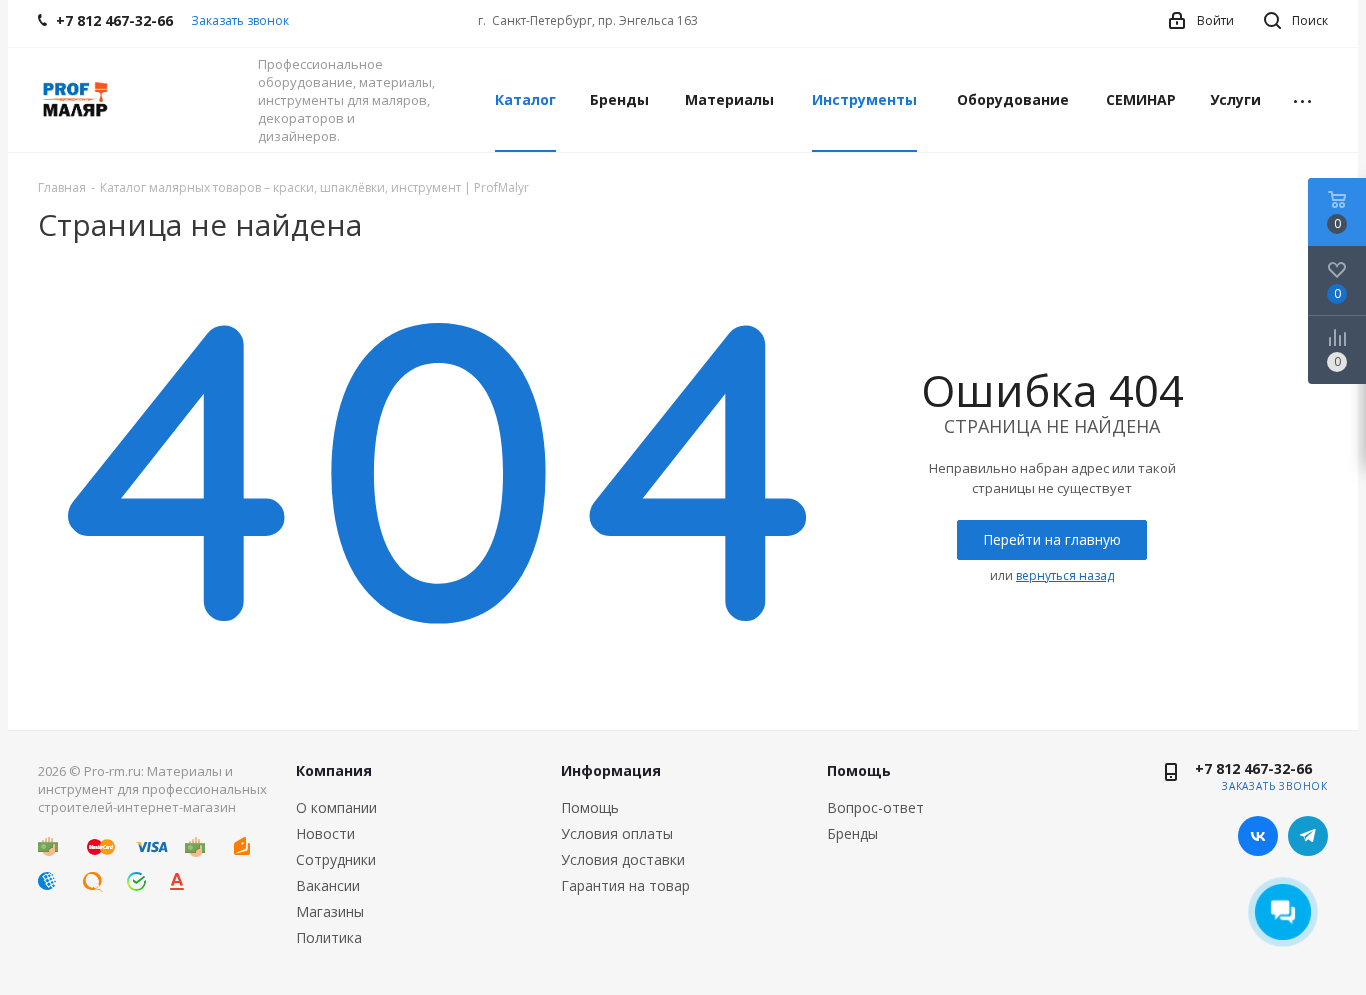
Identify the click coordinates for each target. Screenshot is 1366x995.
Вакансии (328, 885)
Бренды (852, 833)
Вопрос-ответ (875, 807)
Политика (329, 937)
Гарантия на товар (625, 885)
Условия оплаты (617, 833)
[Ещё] (1302, 100)
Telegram (1308, 836)
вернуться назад (1065, 575)
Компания (334, 770)
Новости (325, 833)
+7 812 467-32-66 (1253, 768)
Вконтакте (1258, 836)
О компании (336, 807)
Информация (611, 770)
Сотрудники (336, 859)
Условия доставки (623, 859)
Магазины (330, 911)
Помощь (590, 807)
